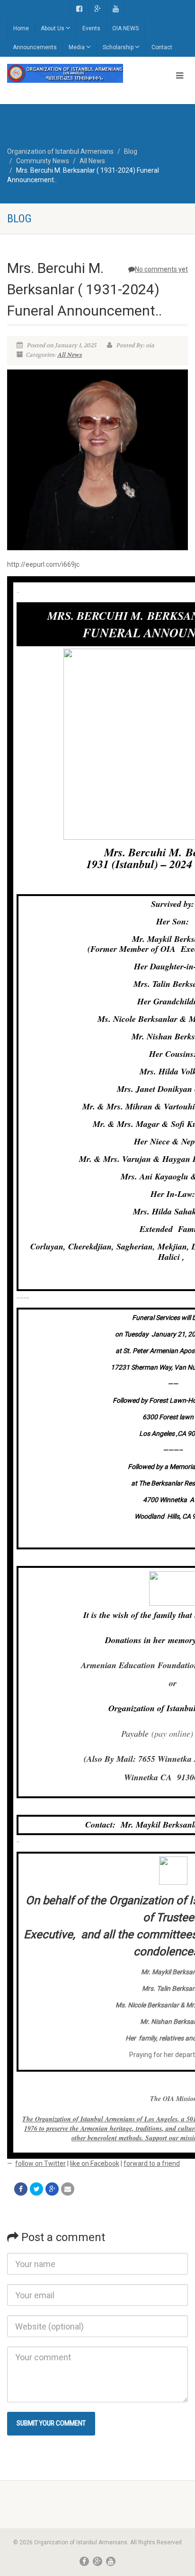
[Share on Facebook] (21, 2189)
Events (91, 28)
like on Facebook (95, 2163)
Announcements (35, 47)
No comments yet (161, 269)
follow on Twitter (40, 2163)
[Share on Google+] (52, 2189)
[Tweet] (36, 2189)
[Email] (68, 2189)
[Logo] (65, 73)
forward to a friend (152, 2163)
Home (21, 28)
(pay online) (172, 1733)
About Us (53, 28)
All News (70, 355)
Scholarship (118, 47)
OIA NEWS (125, 28)
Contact (162, 47)
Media (77, 47)
